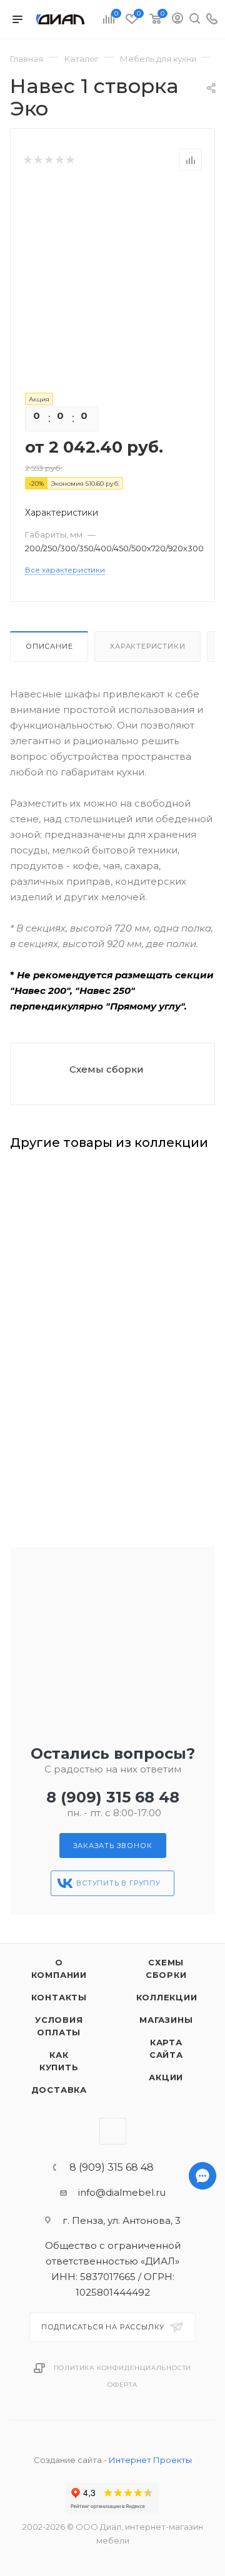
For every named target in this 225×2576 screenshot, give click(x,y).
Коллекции (167, 1997)
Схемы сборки (107, 1069)
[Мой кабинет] (177, 20)
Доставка (59, 2090)
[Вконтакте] (202, 2528)
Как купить (59, 2061)
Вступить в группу (118, 1883)
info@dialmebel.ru (122, 2192)
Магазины (166, 2020)
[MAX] (202, 2496)
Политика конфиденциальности (123, 2368)
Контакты (59, 1997)
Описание (49, 646)
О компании (59, 1969)
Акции (166, 2077)
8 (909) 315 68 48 (113, 1797)
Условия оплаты (59, 2026)
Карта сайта (166, 2048)
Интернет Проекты (150, 2460)
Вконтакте (113, 2131)
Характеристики (147, 646)
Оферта (122, 2385)
